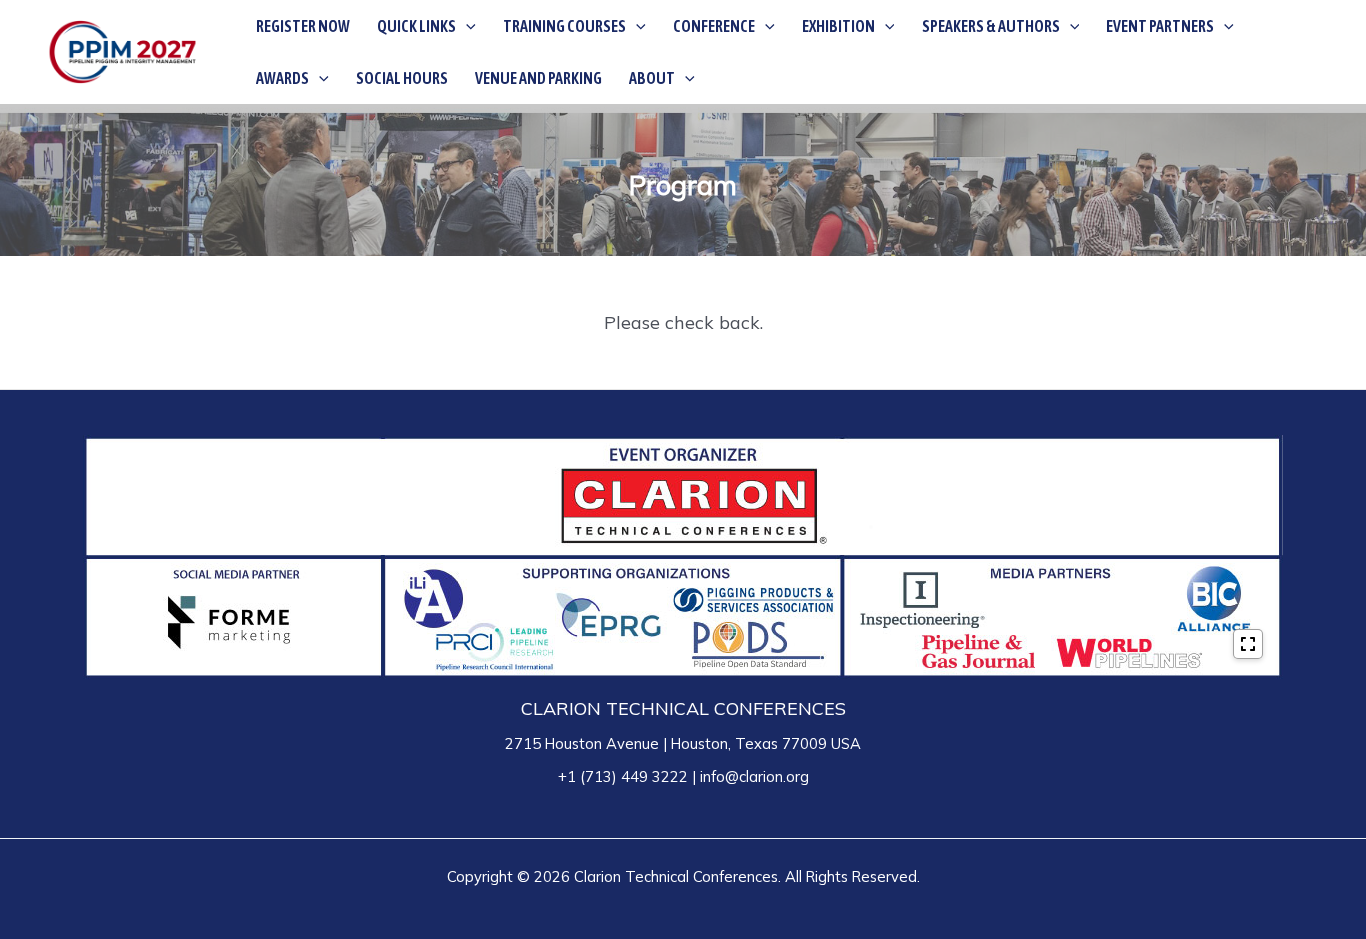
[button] (466, 26)
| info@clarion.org (748, 776)
